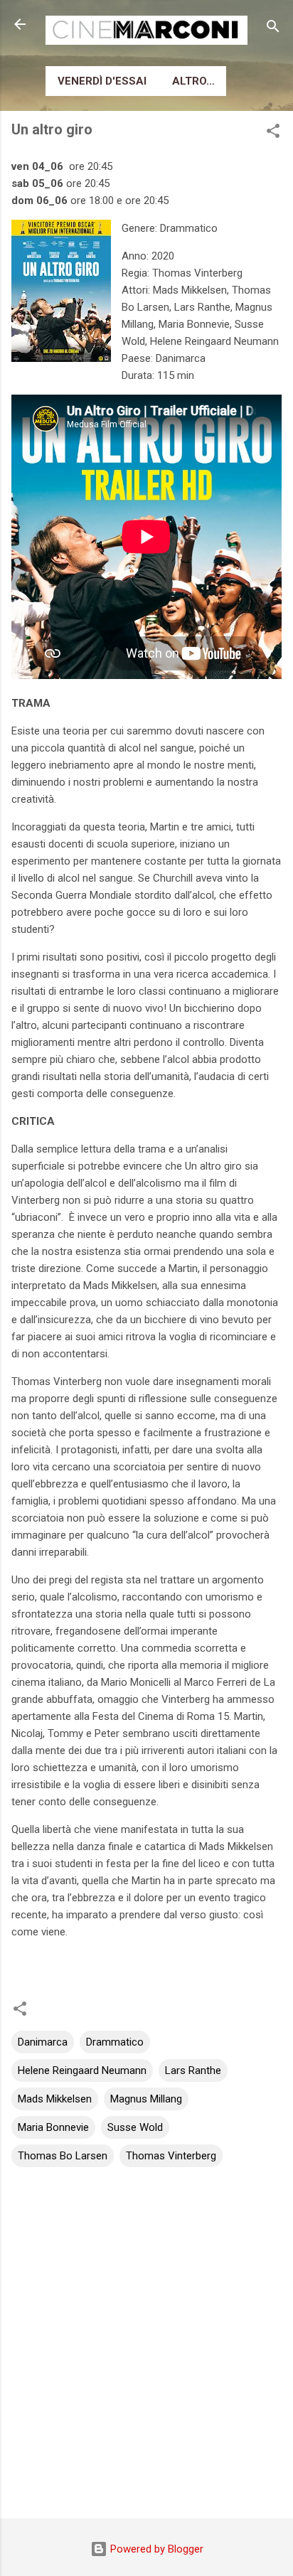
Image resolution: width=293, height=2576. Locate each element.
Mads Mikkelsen (55, 2099)
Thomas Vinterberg (171, 2156)
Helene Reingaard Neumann (82, 2070)
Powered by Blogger (155, 2549)
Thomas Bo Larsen (63, 2156)
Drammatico (115, 2042)
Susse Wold (135, 2127)
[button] (273, 133)
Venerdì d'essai (102, 81)
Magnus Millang (146, 2099)
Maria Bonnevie (53, 2127)
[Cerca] (273, 29)
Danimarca (43, 2042)
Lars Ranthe (193, 2070)
